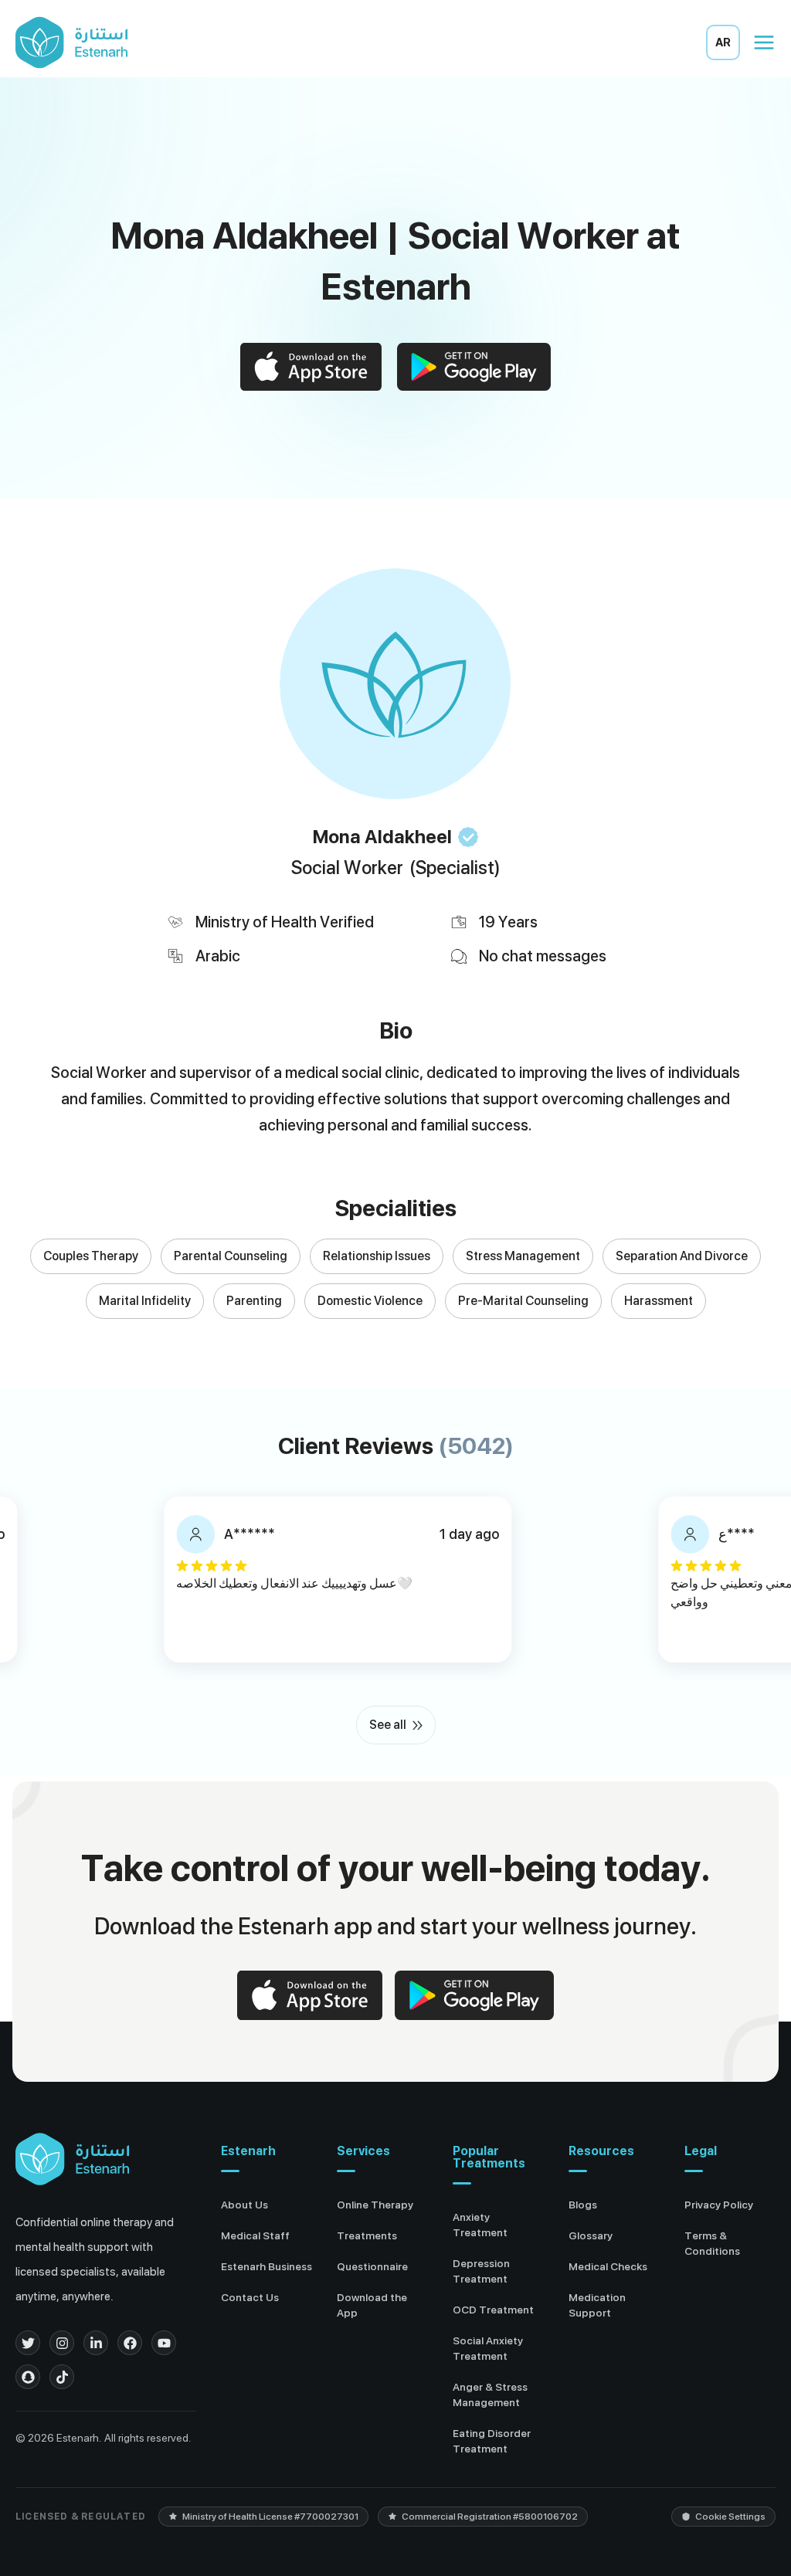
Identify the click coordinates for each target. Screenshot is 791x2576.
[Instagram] (62, 2343)
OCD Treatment (493, 2310)
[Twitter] (28, 2343)
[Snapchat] (28, 2377)
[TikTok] (62, 2377)
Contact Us (250, 2297)
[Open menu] (764, 42)
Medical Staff (255, 2235)
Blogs (583, 2205)
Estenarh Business (266, 2266)
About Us (244, 2205)
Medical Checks (608, 2266)
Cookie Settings (730, 2517)
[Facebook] (130, 2343)
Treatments (367, 2235)
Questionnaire (372, 2266)
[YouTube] (164, 2343)
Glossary (591, 2235)
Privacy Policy (719, 2205)
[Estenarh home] (72, 2159)
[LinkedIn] (96, 2343)
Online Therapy (375, 2205)
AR (723, 42)
